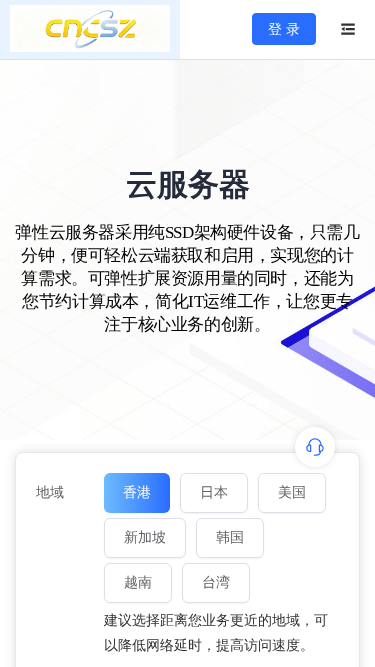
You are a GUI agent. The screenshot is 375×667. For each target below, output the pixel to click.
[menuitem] (90, 29)
